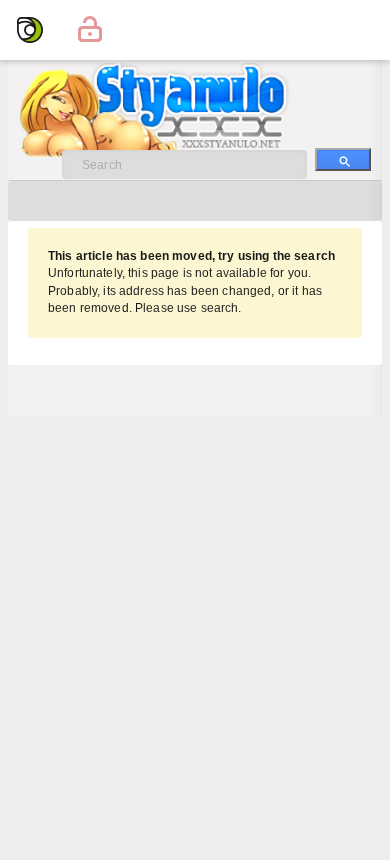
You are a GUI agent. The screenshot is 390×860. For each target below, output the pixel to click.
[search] (343, 159)
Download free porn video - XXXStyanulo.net (178, 110)
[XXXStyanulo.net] (30, 30)
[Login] (90, 30)
